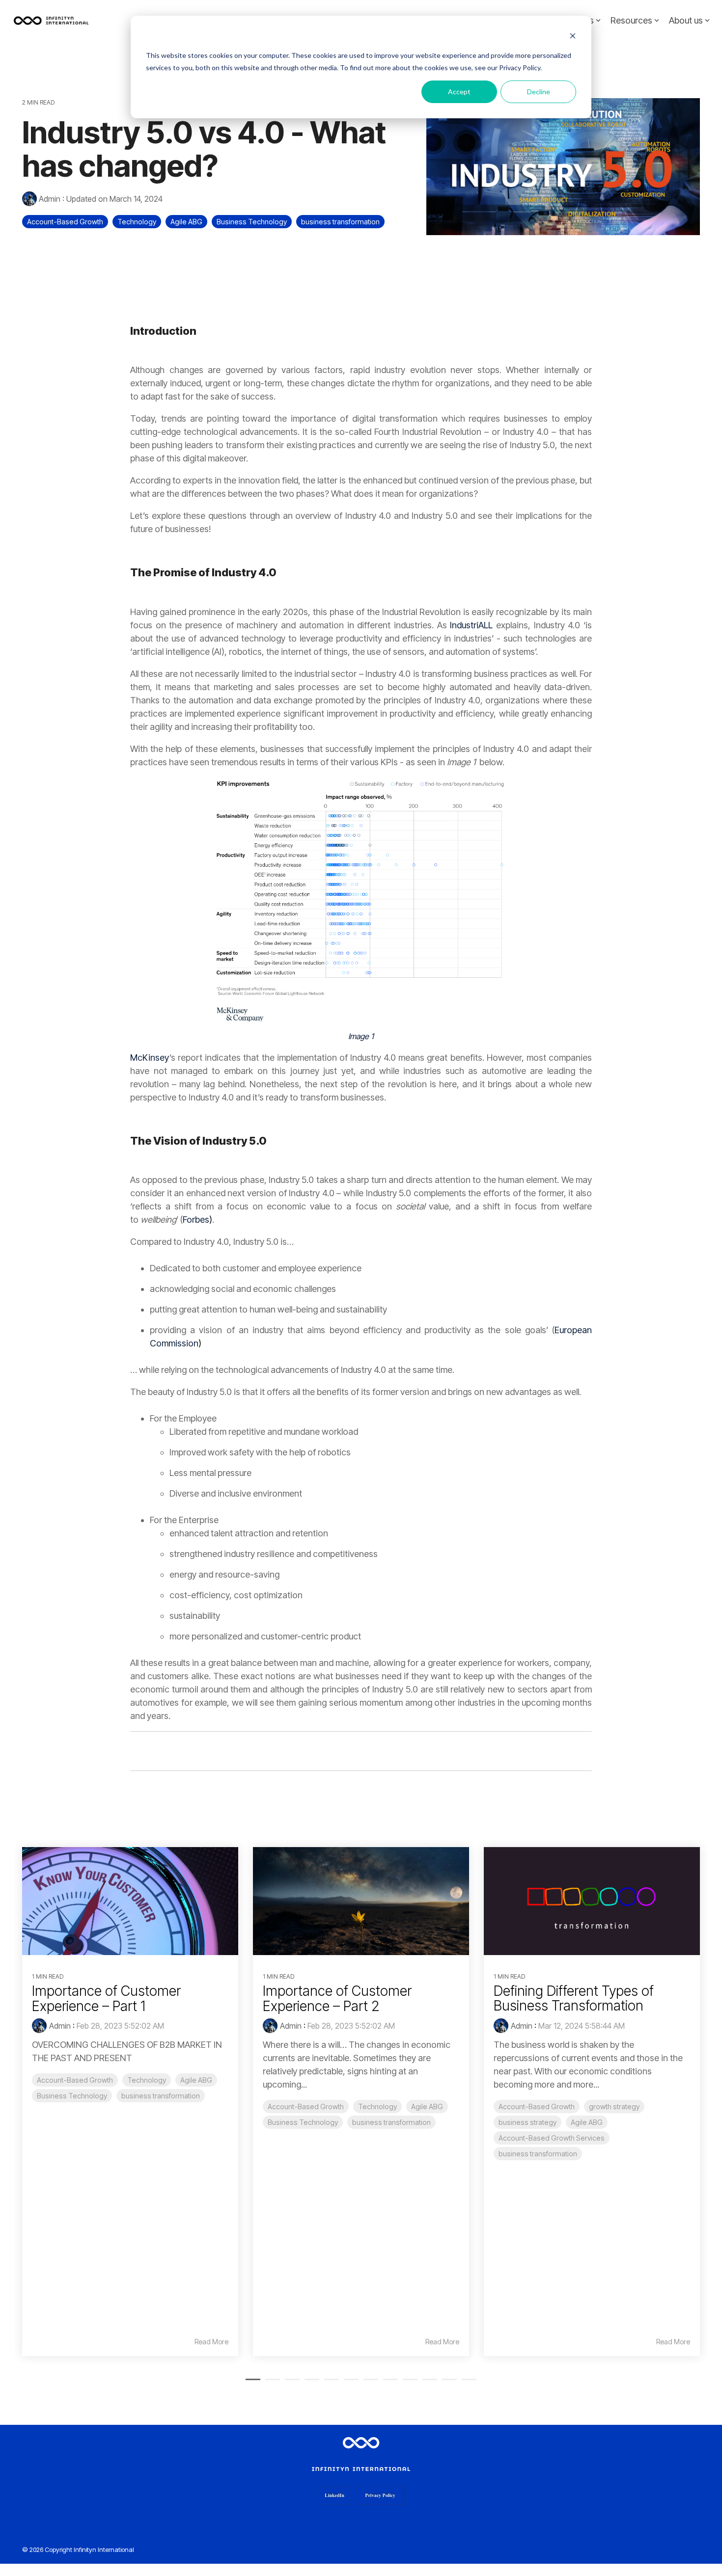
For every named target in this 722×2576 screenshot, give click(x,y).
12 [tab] (467, 2384)
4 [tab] (309, 2384)
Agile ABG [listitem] (196, 2080)
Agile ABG (186, 222)
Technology (137, 222)
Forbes (197, 1220)
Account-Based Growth (65, 222)
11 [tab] (447, 2384)
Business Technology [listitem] (72, 2096)
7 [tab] (368, 2384)
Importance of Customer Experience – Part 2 (337, 1999)
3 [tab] (290, 2384)
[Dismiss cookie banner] (573, 37)
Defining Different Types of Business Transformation (574, 1999)
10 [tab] (427, 2384)
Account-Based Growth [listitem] (75, 2080)
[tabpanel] (130, 2102)
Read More (211, 2342)
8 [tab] (388, 2384)
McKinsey (150, 1058)
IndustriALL (471, 625)
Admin (50, 199)
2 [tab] (270, 2384)
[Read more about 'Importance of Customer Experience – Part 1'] (130, 1901)
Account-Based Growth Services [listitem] (552, 2138)
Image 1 (361, 1036)
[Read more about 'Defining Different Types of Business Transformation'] (592, 1901)
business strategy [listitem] (528, 2122)
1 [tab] (250, 2384)
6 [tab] (349, 2384)
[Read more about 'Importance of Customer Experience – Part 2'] (361, 1901)
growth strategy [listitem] (614, 2106)
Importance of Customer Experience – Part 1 (106, 1999)
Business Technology (252, 222)
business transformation (340, 222)
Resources (631, 20)
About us (686, 20)
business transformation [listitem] (161, 2096)
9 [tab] (408, 2384)
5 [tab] (329, 2384)
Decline (539, 92)
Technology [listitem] (147, 2080)
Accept (459, 92)
